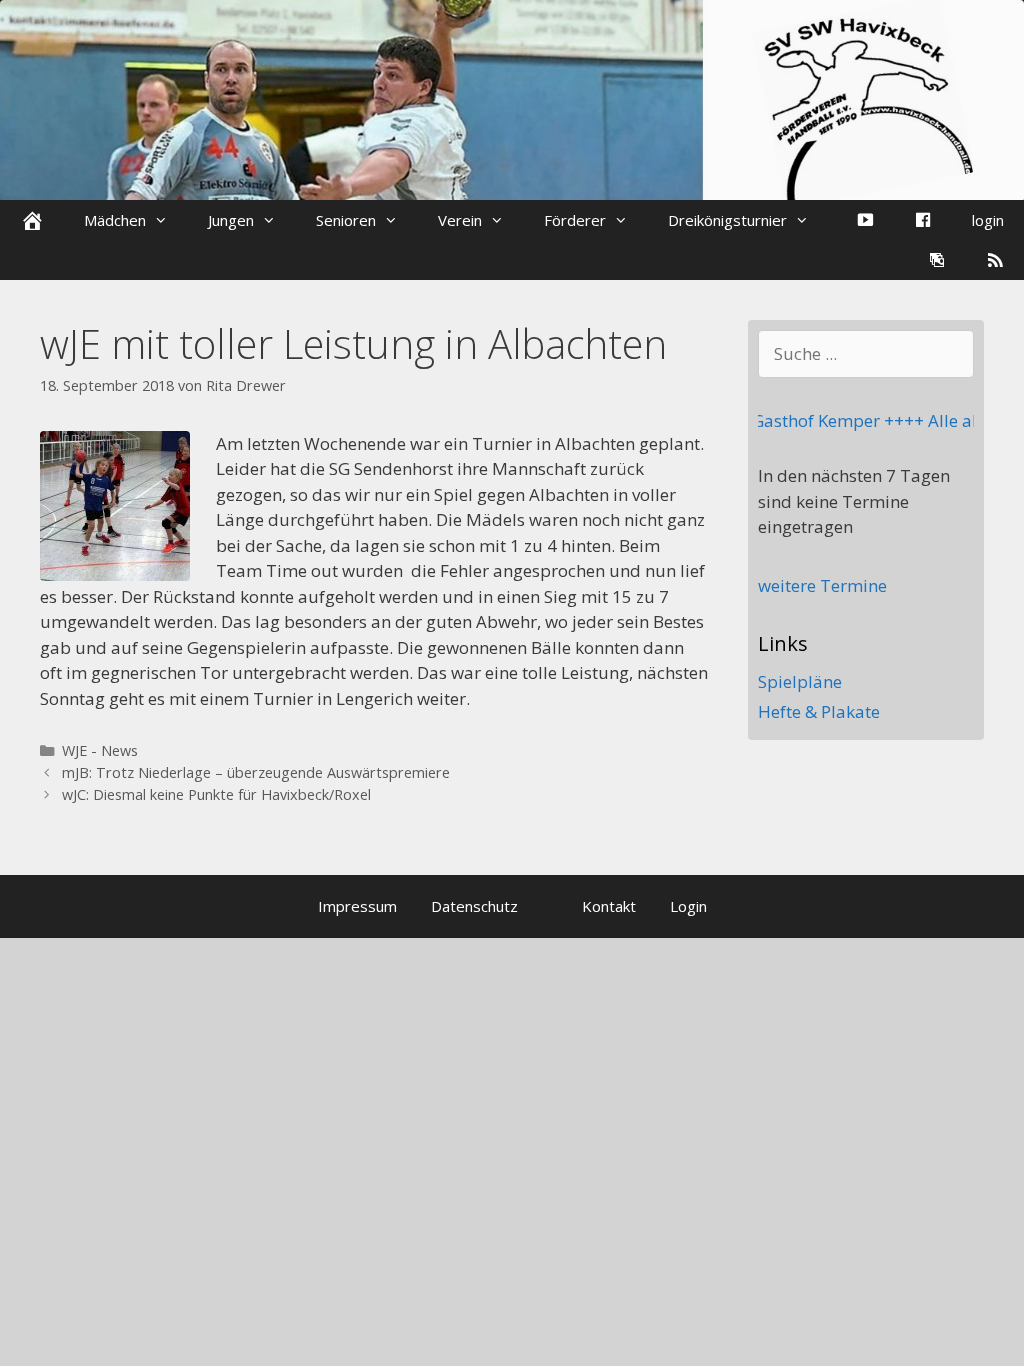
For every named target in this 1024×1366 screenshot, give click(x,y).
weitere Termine (822, 585)
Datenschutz (474, 906)
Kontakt (609, 906)
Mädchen (115, 220)
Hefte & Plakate (819, 711)
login (988, 220)
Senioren (346, 220)
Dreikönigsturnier (727, 220)
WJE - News (100, 750)
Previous (15, 120)
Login (688, 906)
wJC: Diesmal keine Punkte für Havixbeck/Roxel (216, 794)
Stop (1000, 34)
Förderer (575, 220)
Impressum (357, 906)
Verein (460, 220)
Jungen (231, 220)
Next (1009, 120)
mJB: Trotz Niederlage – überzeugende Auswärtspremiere (256, 772)
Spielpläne (800, 681)
